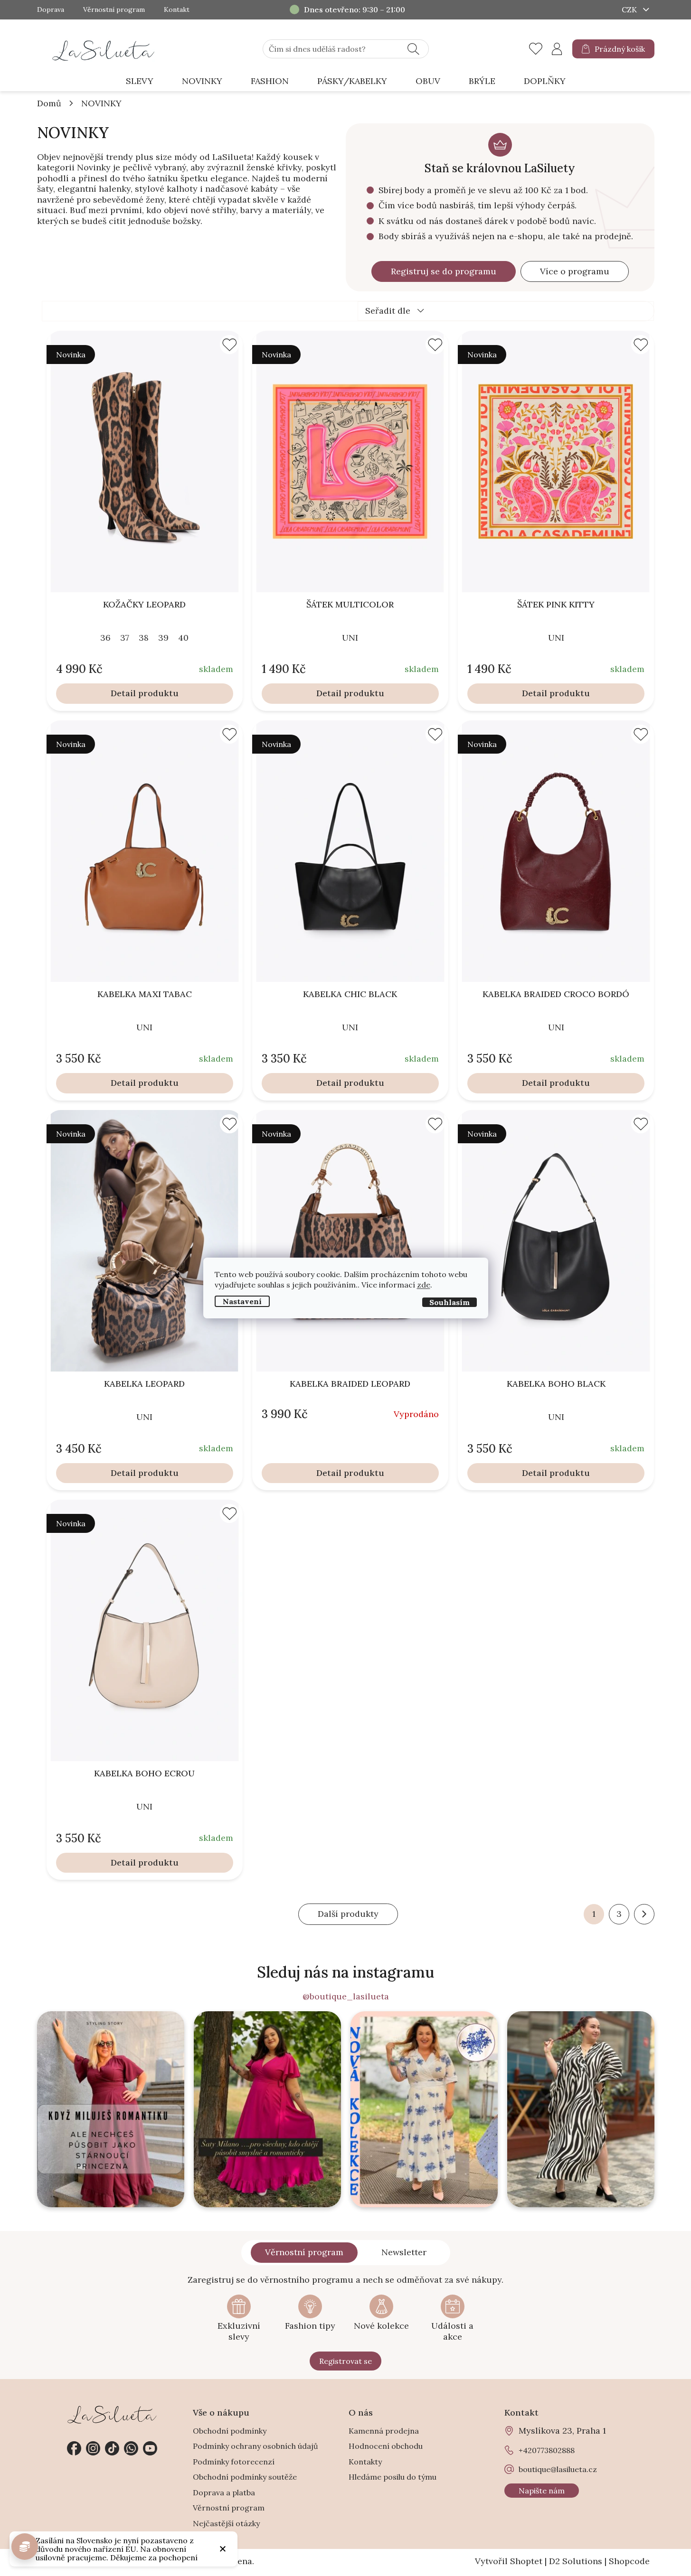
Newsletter (404, 2252)
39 (163, 638)
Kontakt (177, 10)
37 (125, 638)
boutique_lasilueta (93, 2448)
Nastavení (242, 1301)
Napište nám (542, 2491)
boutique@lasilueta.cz (558, 2469)
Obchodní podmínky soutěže (245, 2477)
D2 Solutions (576, 2561)
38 (144, 638)
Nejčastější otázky (226, 2523)
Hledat (413, 49)
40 (183, 638)
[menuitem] (140, 81)
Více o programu (575, 271)
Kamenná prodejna (384, 2431)
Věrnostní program (114, 10)
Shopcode (629, 2561)
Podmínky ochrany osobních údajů (256, 2446)
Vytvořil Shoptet (509, 2561)
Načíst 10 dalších (348, 1914)
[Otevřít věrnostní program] (25, 2547)
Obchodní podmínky (230, 2431)
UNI (350, 638)
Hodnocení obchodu (386, 2446)
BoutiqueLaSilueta (74, 2448)
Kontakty (365, 2462)
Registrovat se (345, 2361)
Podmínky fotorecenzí (234, 2462)
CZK (630, 9)
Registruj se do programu (444, 271)
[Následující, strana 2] (644, 1914)
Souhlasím (450, 1302)
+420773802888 (131, 2448)
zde (424, 1285)
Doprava (51, 10)
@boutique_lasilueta (346, 1997)
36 (105, 638)
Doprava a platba (224, 2492)
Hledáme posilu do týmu (393, 2477)
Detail (123, 693)
